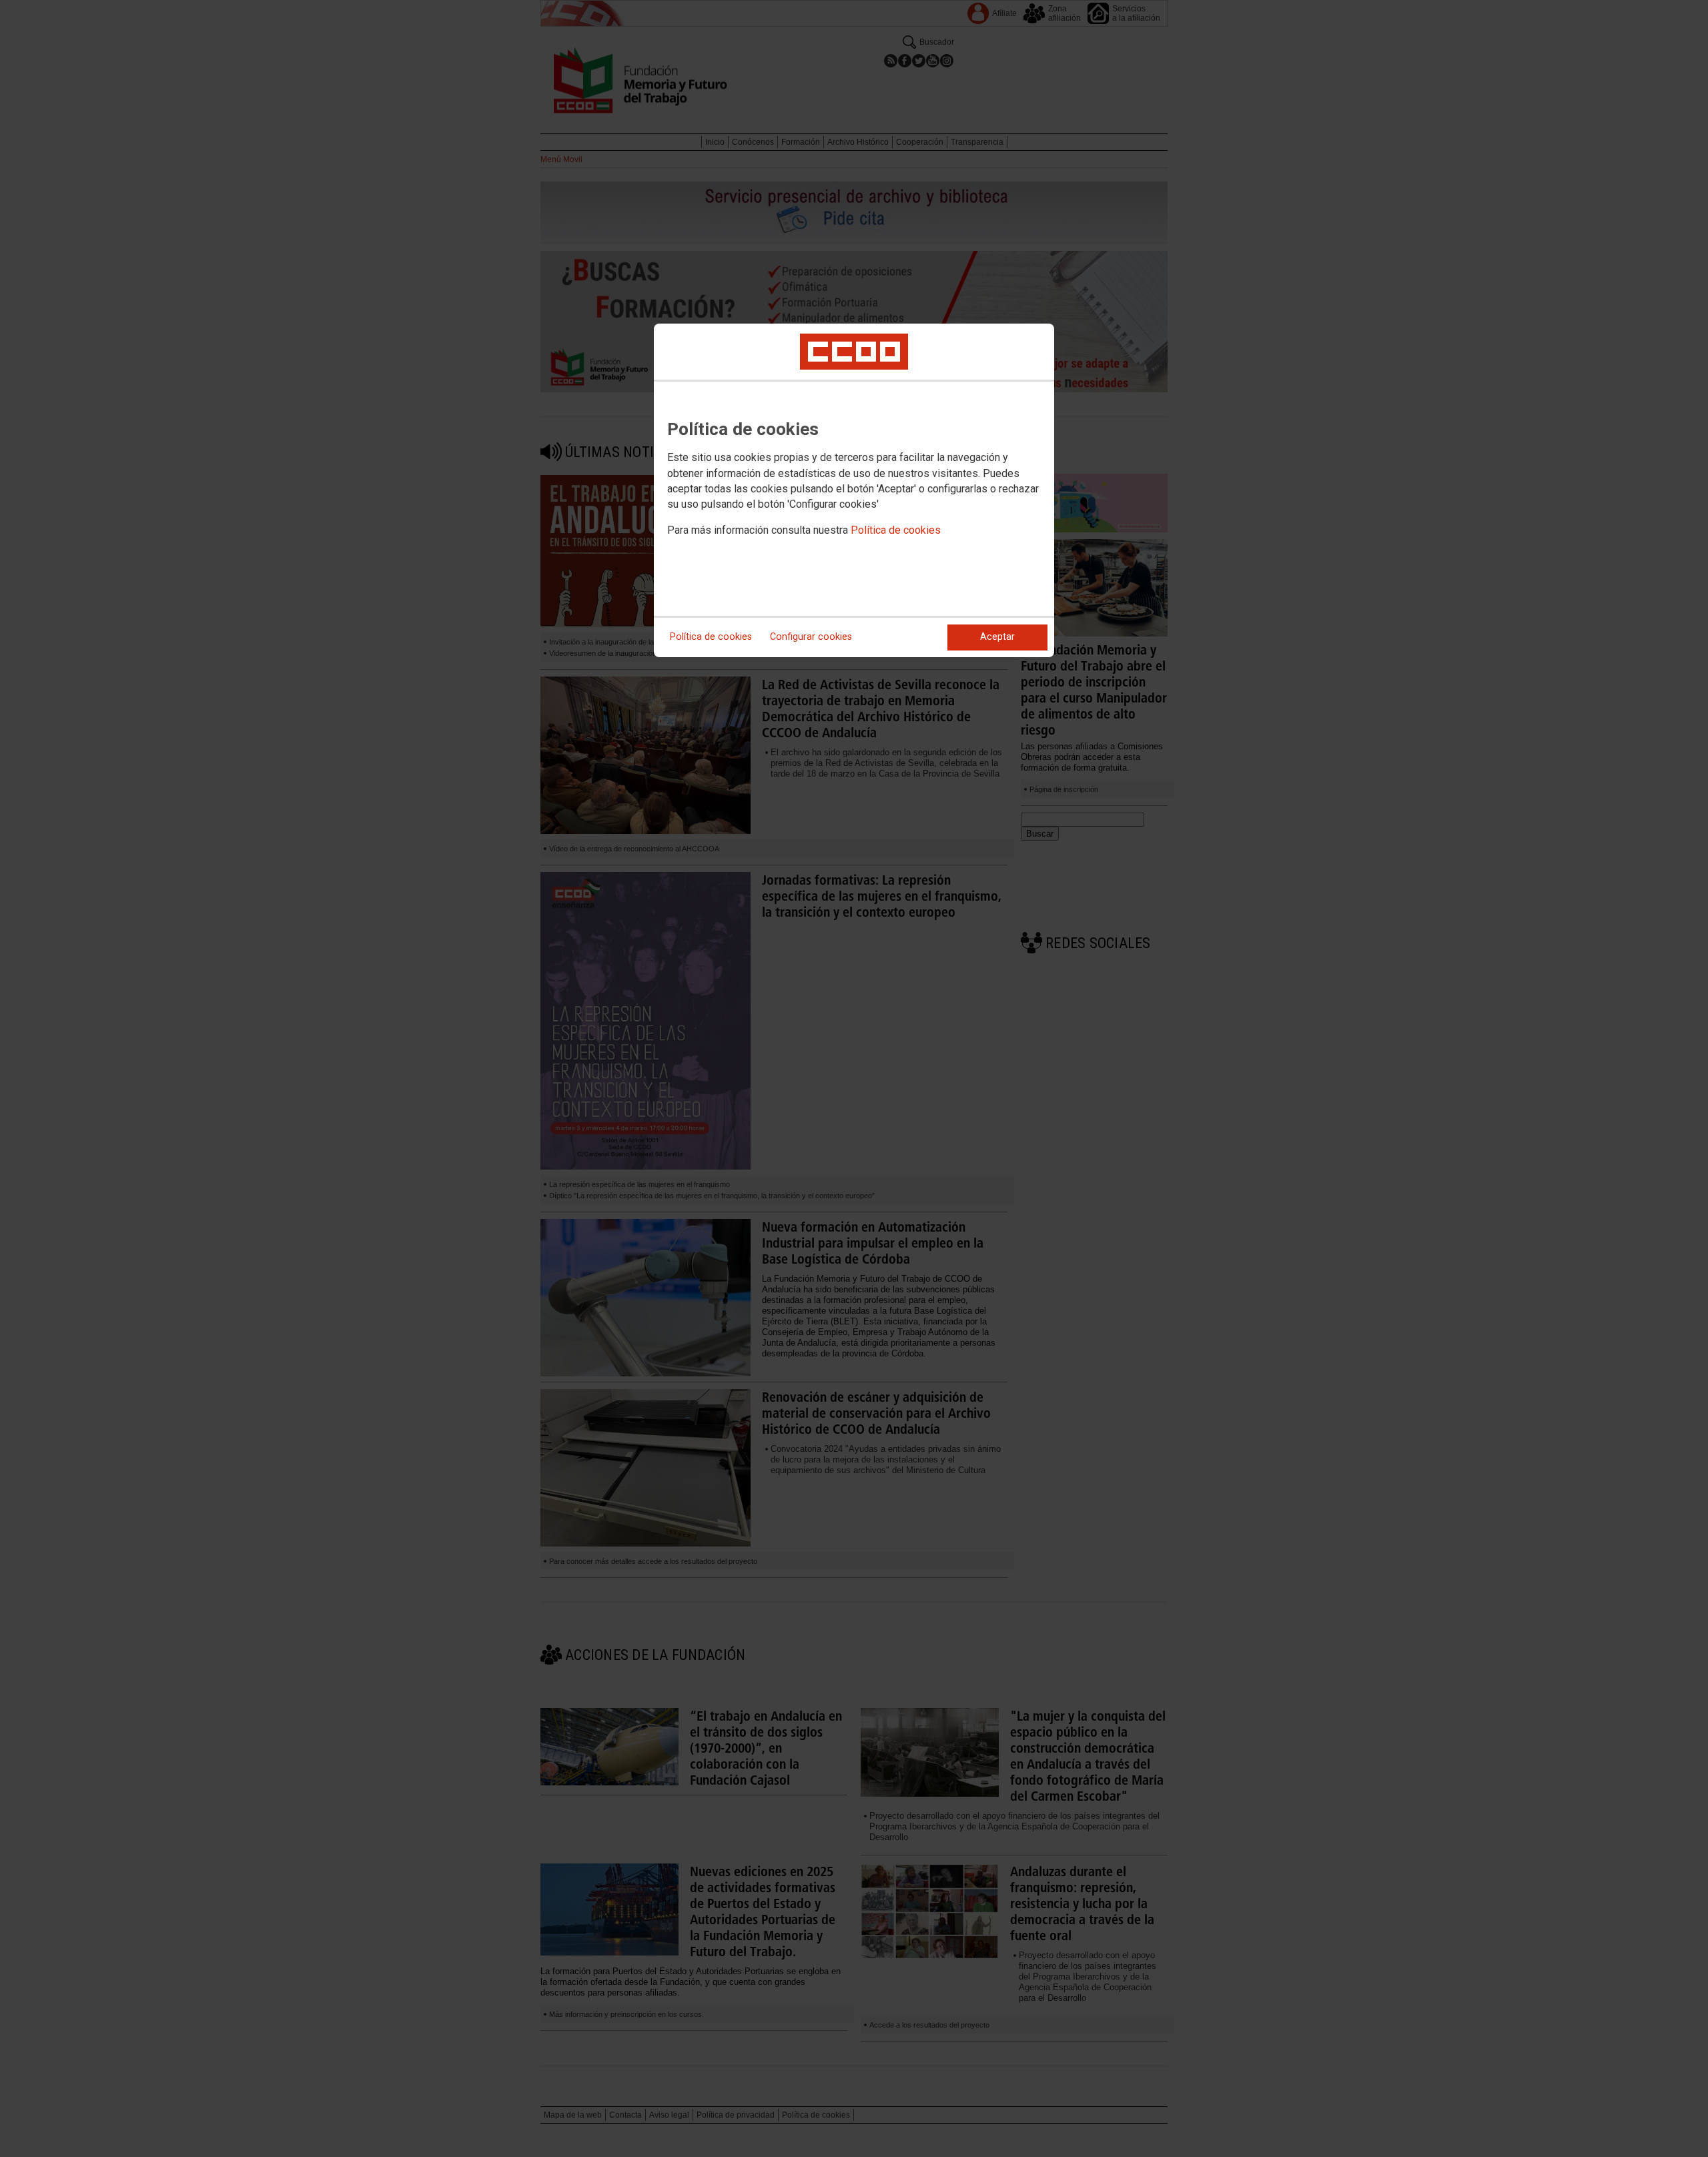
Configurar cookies (811, 637)
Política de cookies (896, 530)
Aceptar (997, 637)
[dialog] (854, 490)
